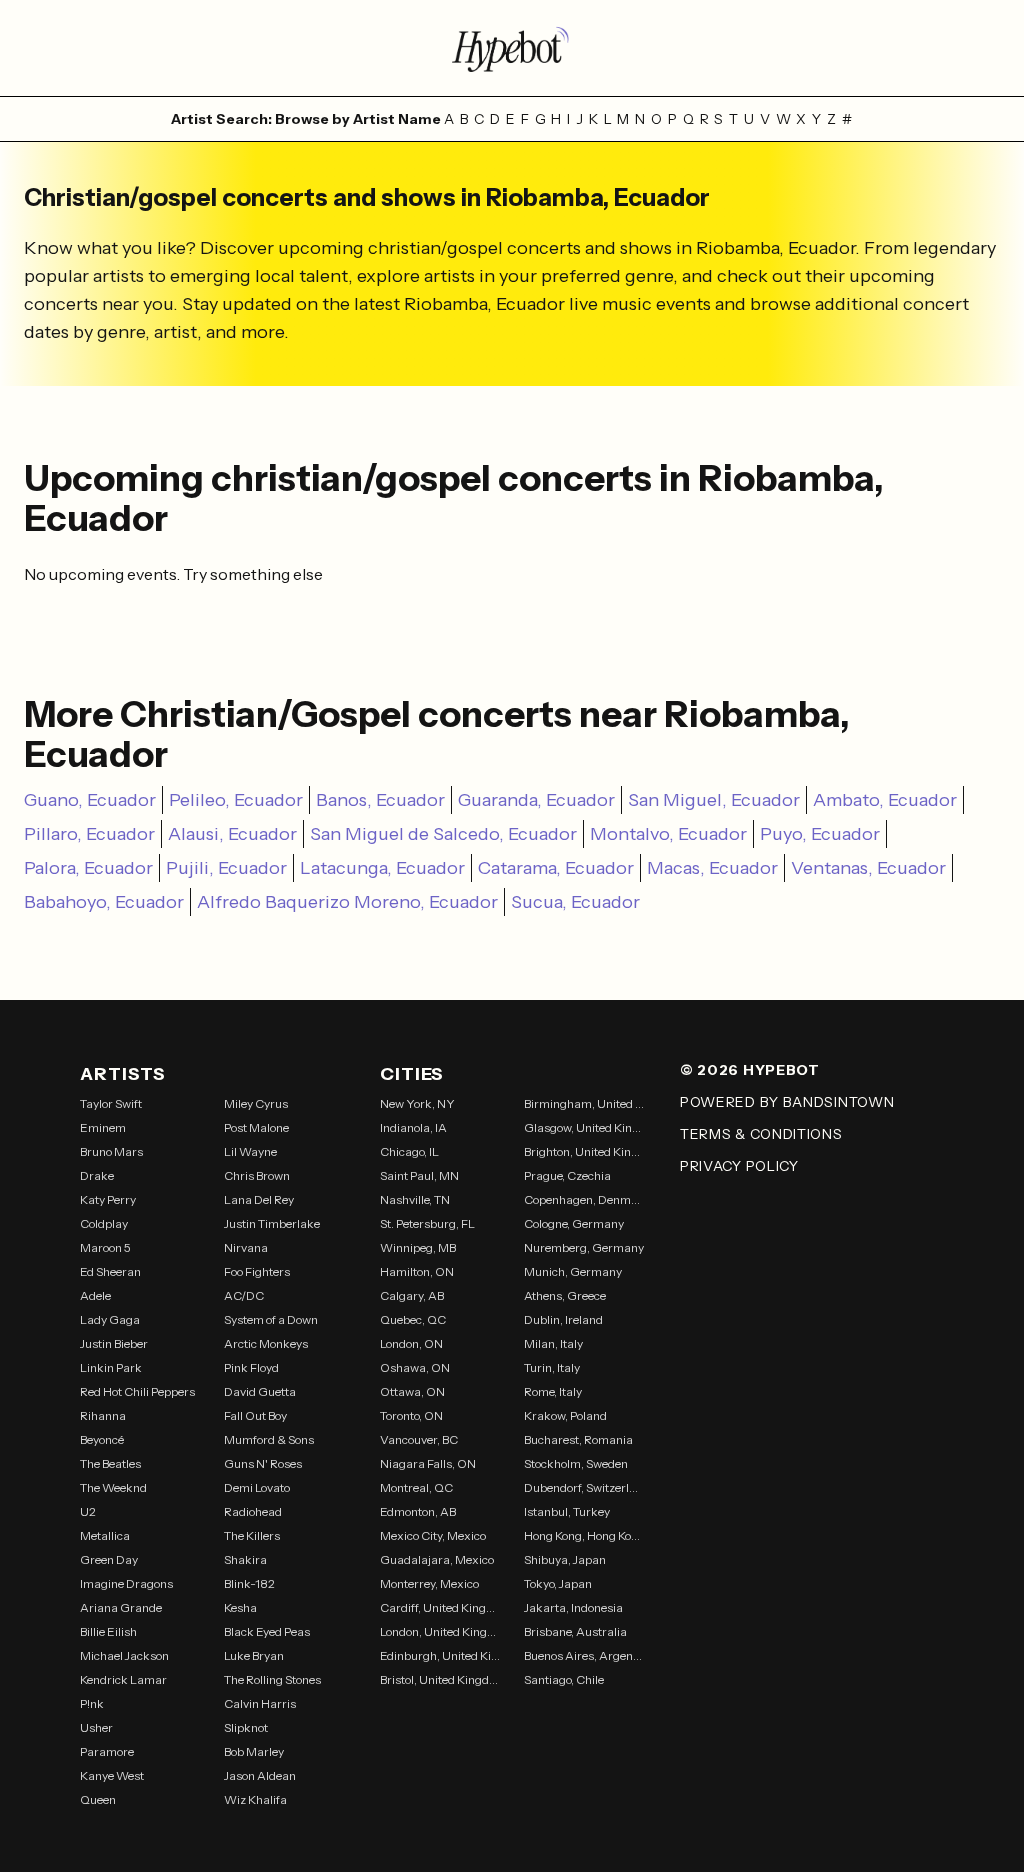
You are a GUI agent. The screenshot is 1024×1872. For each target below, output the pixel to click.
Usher (96, 1727)
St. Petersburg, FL (427, 1223)
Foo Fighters (257, 1271)
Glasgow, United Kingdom (584, 1127)
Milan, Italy (553, 1343)
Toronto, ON (411, 1415)
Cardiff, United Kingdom (440, 1607)
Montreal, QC (416, 1487)
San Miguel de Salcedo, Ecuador (443, 834)
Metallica (105, 1535)
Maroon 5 (105, 1247)
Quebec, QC (413, 1319)
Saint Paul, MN (419, 1175)
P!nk (92, 1703)
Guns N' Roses (263, 1463)
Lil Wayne (250, 1151)
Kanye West (112, 1775)
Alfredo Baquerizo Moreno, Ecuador (347, 902)
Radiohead (253, 1511)
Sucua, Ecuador (575, 902)
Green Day (109, 1559)
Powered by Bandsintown (787, 1102)
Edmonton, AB (418, 1511)
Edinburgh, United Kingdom (440, 1655)
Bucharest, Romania (578, 1439)
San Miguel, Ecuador (714, 800)
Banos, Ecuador (380, 800)
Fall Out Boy (255, 1415)
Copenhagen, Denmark (584, 1199)
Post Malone (256, 1127)
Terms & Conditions (761, 1134)
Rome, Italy (553, 1391)
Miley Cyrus (256, 1103)
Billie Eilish (108, 1631)
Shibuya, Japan (565, 1559)
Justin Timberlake (272, 1223)
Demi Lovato (257, 1487)
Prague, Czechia (567, 1175)
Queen (98, 1799)
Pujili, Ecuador (226, 868)
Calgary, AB (412, 1295)
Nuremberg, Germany (584, 1247)
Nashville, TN (415, 1199)
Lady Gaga (110, 1319)
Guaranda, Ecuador (536, 800)
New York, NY (417, 1103)
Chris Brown (257, 1175)
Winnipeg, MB (418, 1247)
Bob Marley (254, 1751)
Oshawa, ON (415, 1367)
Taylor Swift (111, 1103)
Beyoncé (102, 1439)
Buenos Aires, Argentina (584, 1655)
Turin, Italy (552, 1367)
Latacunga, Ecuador (382, 868)
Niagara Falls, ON (428, 1463)
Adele (95, 1295)
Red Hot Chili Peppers (137, 1391)
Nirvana (246, 1247)
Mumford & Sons (269, 1439)
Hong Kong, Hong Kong (584, 1535)
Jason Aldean (260, 1775)
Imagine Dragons (126, 1583)
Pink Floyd (251, 1367)
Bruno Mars (111, 1151)
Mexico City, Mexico (433, 1535)
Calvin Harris (260, 1703)
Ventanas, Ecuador (868, 868)
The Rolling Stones (272, 1679)
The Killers (252, 1535)
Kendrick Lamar (123, 1679)
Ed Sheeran (110, 1271)
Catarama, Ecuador (556, 868)
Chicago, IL (409, 1151)
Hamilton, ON (417, 1271)
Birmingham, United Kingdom (584, 1103)
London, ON (411, 1343)
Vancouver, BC (419, 1439)
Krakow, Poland (565, 1415)
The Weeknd (113, 1487)
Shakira (245, 1559)
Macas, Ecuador (712, 868)
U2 (88, 1511)
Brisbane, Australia (575, 1631)
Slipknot (246, 1727)
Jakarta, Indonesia (573, 1607)
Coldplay (104, 1223)
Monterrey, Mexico (429, 1583)
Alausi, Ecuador (232, 834)
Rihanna (103, 1415)
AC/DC (244, 1295)
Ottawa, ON (412, 1391)
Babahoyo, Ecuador (104, 902)
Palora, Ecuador (88, 868)
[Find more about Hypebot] (512, 48)
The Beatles (110, 1463)
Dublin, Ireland (563, 1319)
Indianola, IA (413, 1127)
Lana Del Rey (259, 1199)
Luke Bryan (254, 1655)
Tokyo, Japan (558, 1583)
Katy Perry (108, 1199)
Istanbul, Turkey (567, 1511)
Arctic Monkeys (266, 1343)
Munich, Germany (573, 1271)
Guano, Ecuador (90, 800)
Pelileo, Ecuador (236, 800)
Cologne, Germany (574, 1223)
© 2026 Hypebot (750, 1070)
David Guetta (260, 1391)
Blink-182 (249, 1583)
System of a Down (271, 1319)
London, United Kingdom (440, 1631)
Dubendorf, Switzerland (584, 1487)
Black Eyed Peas (267, 1631)
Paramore (107, 1751)
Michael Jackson (124, 1655)
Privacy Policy (739, 1166)
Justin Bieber (114, 1343)
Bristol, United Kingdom (440, 1679)
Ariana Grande (121, 1607)
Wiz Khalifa (255, 1799)
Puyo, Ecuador (820, 834)
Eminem (103, 1127)
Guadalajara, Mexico (437, 1559)
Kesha (240, 1607)
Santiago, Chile (564, 1679)
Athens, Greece (565, 1295)
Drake (97, 1175)
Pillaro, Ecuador (89, 834)
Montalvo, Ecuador (668, 834)
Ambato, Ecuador (885, 800)
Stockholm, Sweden (576, 1463)
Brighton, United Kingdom (584, 1151)
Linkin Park (111, 1367)
